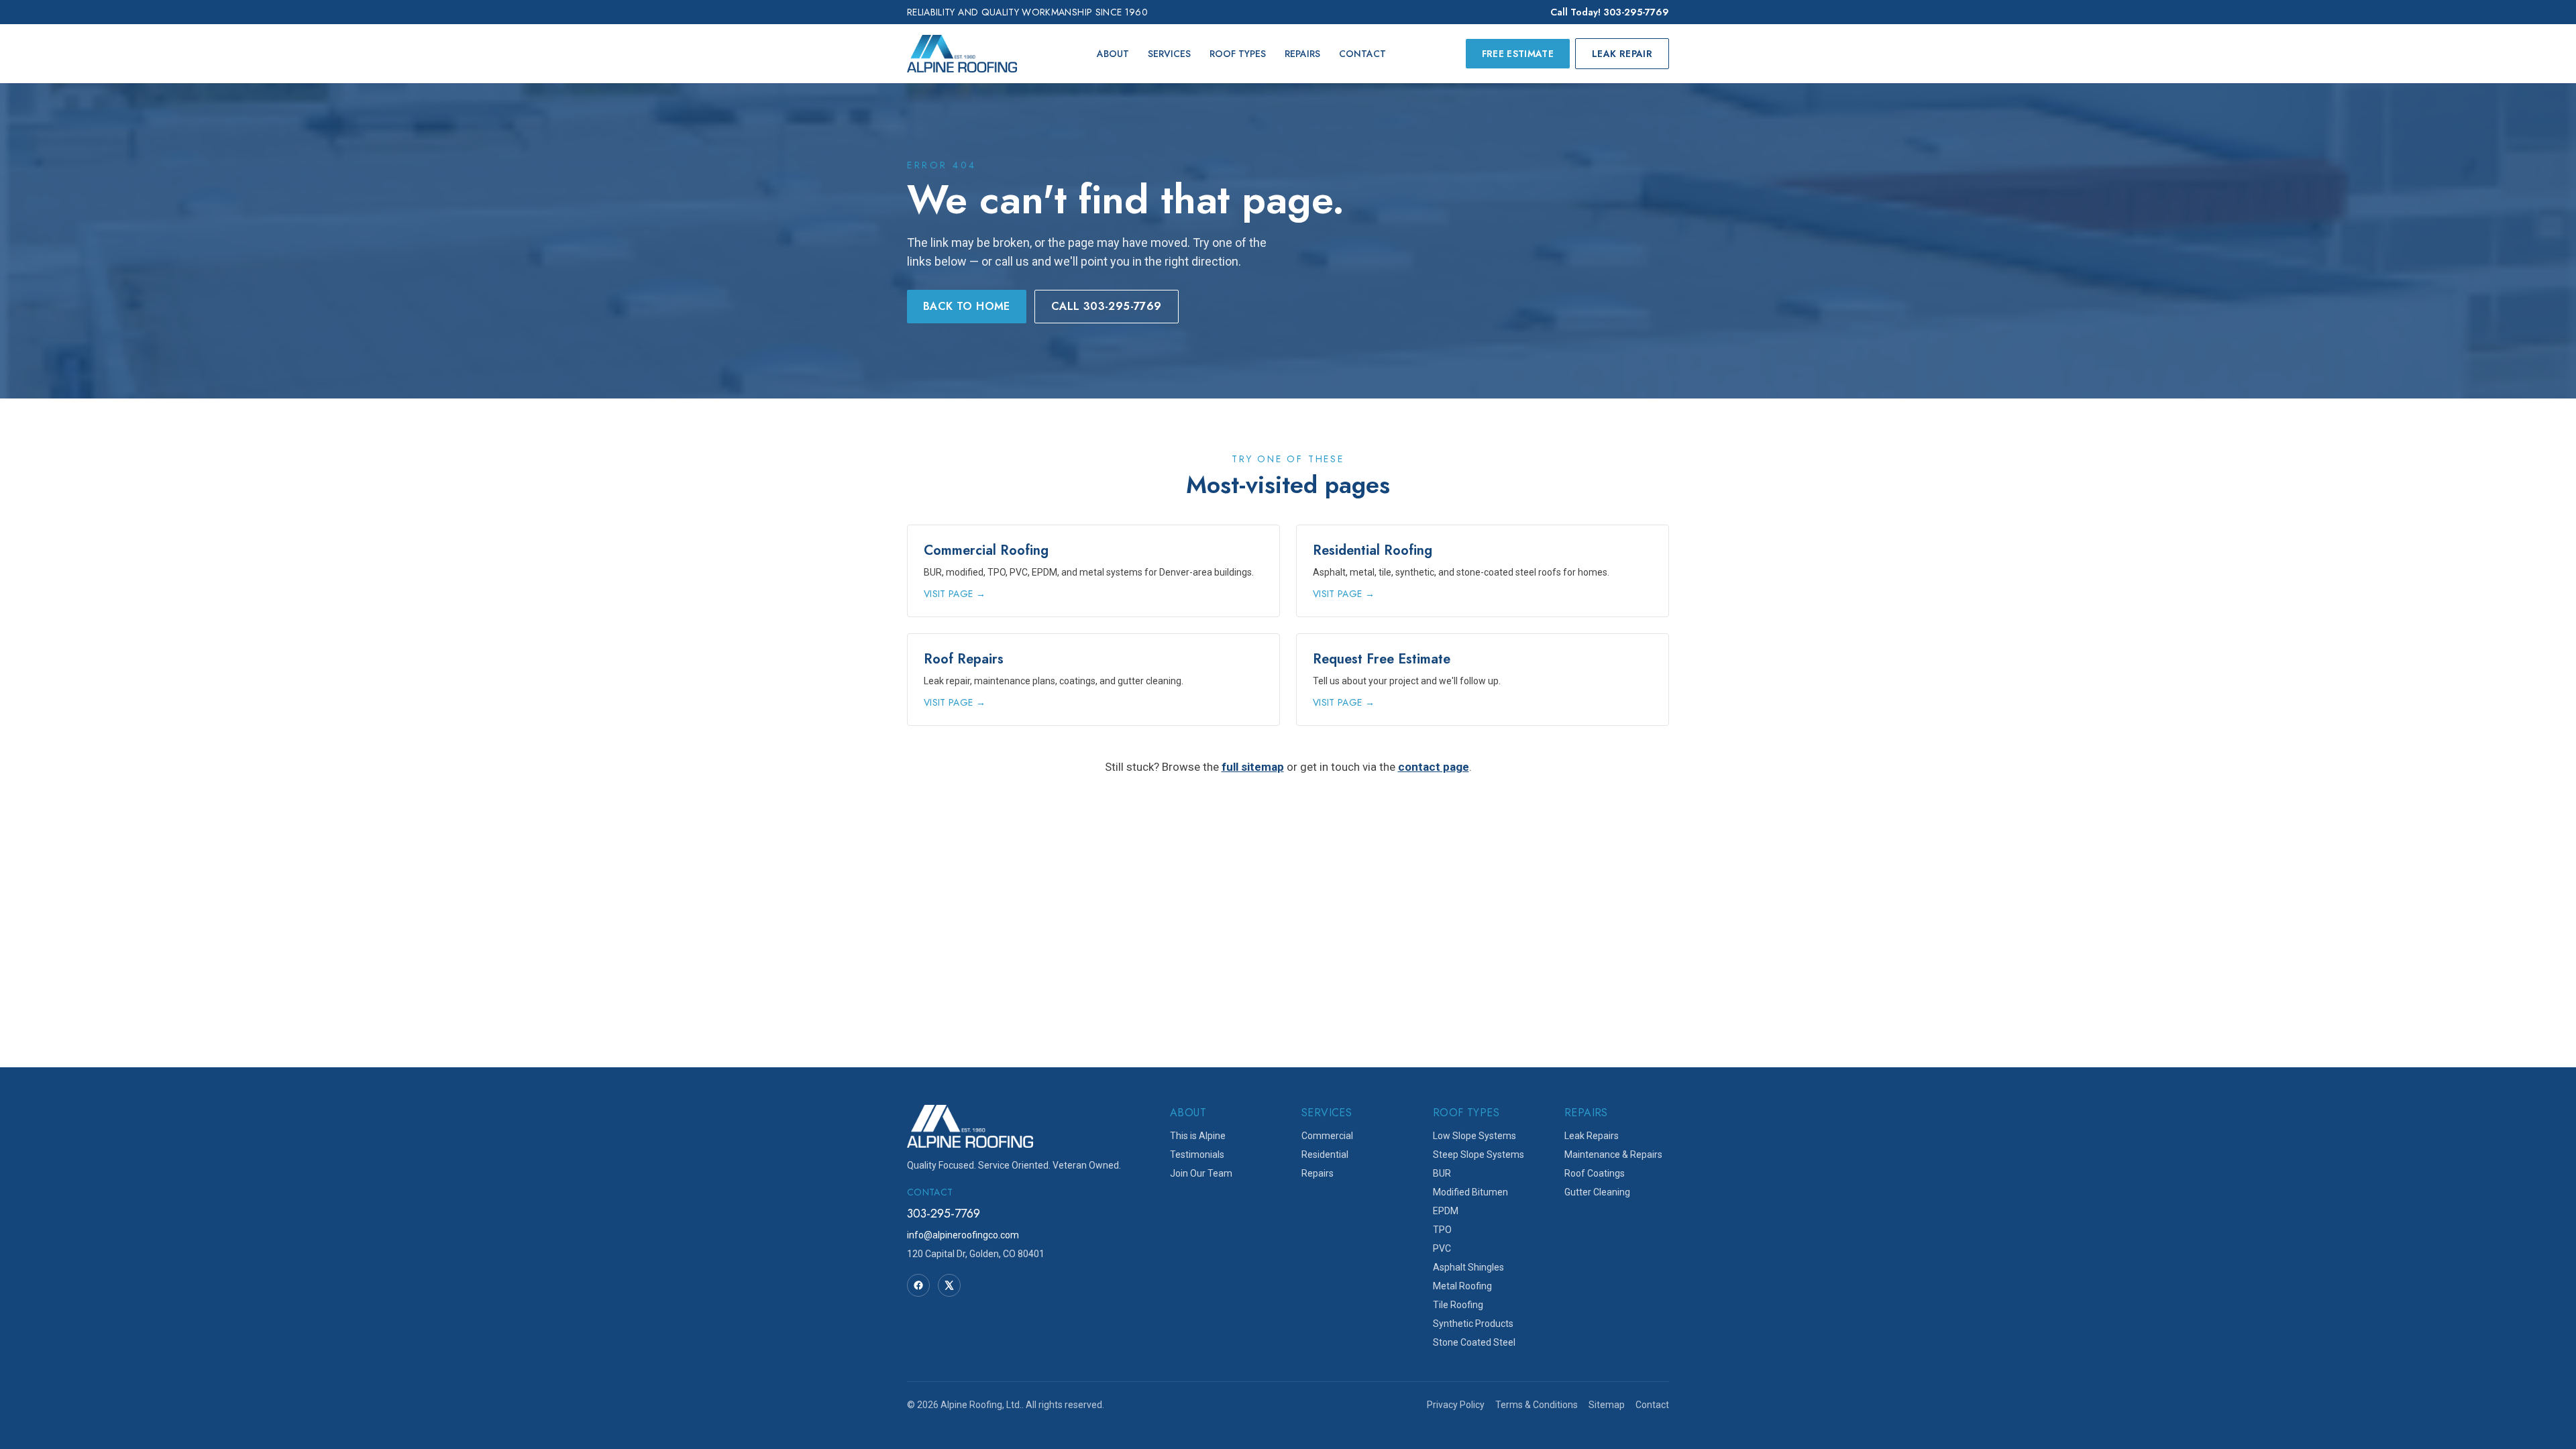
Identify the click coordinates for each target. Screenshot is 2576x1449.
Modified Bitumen (1470, 1192)
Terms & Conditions (1537, 1405)
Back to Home (967, 306)
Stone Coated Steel (1474, 1342)
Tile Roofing (1458, 1305)
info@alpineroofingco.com (963, 1235)
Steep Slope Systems (1479, 1155)
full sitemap (1253, 767)
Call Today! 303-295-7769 (1610, 12)
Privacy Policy (1456, 1405)
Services (1169, 54)
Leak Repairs (1592, 1136)
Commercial (1327, 1136)
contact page (1434, 767)
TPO (1442, 1230)
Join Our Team (1201, 1173)
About (1113, 54)
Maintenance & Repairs (1613, 1155)
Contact (1362, 54)
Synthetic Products (1473, 1324)
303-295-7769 (944, 1214)
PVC (1442, 1248)
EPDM (1446, 1211)
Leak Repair (1622, 54)
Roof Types (1238, 54)
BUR (1442, 1173)
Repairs (1302, 54)
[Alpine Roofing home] (962, 54)
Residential (1325, 1155)
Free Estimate (1518, 54)
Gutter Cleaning (1597, 1192)
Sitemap (1607, 1405)
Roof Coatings (1595, 1173)
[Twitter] (949, 1285)
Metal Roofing (1462, 1286)
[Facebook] (918, 1285)
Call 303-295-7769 (1107, 306)
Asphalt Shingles (1468, 1267)
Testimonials (1197, 1155)
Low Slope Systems (1474, 1136)
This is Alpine (1198, 1136)
